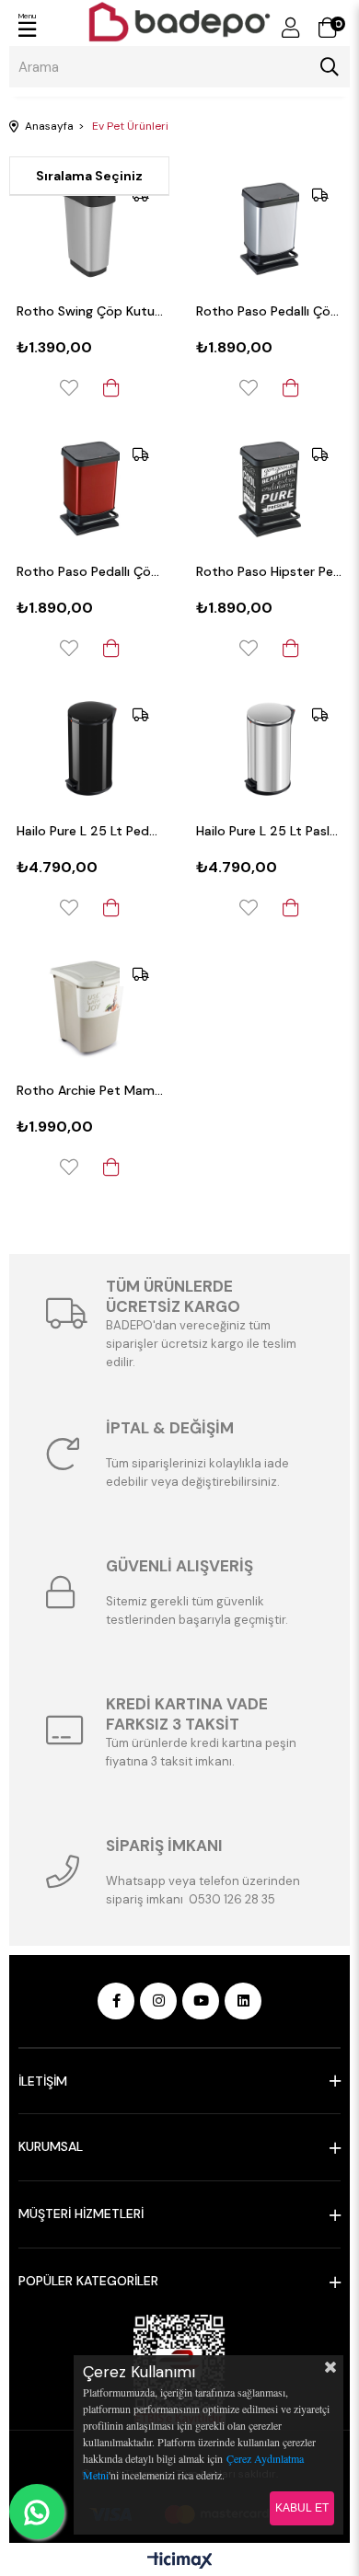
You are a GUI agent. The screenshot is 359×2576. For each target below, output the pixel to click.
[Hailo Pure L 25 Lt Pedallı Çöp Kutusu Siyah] (90, 748)
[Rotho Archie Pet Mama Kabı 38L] (90, 1008)
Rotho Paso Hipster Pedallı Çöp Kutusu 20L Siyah (269, 571)
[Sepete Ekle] (111, 388)
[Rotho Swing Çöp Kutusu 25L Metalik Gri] (90, 229)
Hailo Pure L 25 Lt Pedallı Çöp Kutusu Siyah (90, 831)
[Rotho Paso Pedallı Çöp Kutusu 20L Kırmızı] (90, 488)
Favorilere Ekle (69, 388)
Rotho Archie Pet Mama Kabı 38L (90, 1090)
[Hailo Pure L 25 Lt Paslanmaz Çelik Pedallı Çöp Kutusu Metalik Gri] (269, 748)
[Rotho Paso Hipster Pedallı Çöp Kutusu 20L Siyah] (269, 488)
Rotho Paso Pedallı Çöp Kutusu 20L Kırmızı (90, 571)
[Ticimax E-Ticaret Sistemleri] (180, 2562)
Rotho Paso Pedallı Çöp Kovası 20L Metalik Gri (269, 311)
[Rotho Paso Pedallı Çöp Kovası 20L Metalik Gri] (269, 229)
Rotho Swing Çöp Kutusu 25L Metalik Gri (90, 311)
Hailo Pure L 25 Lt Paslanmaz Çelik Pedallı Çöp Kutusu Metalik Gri (269, 831)
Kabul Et (302, 2508)
